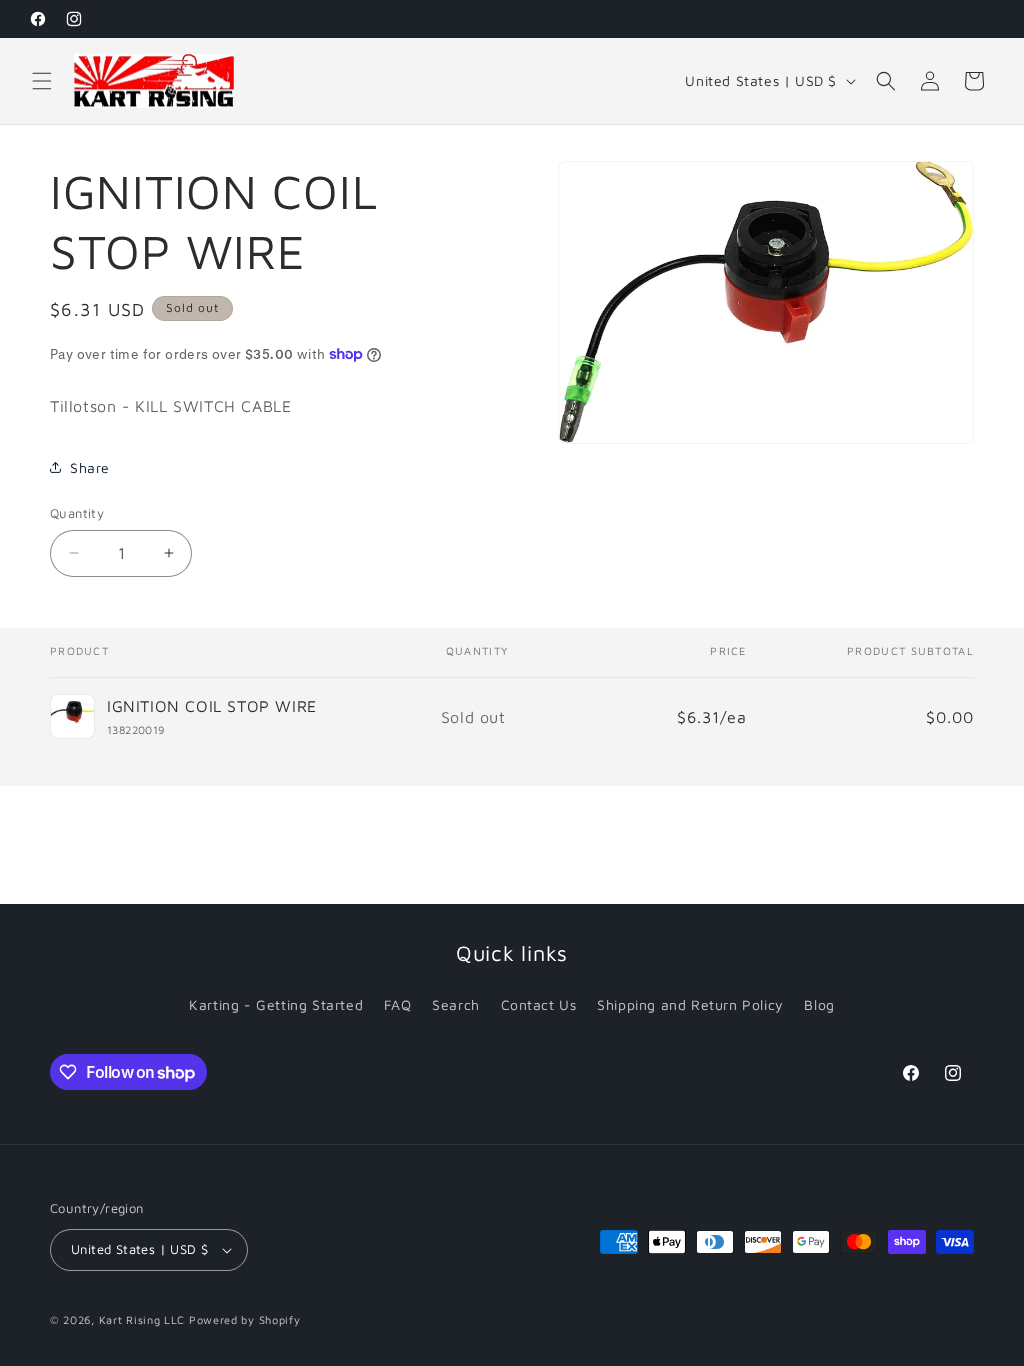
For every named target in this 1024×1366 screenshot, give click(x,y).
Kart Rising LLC (142, 1319)
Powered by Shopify (245, 1319)
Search (456, 1004)
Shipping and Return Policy (690, 1004)
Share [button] (90, 467)
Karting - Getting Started (276, 1004)
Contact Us (539, 1004)
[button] (42, 81)
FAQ (398, 1004)
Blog (819, 1004)
